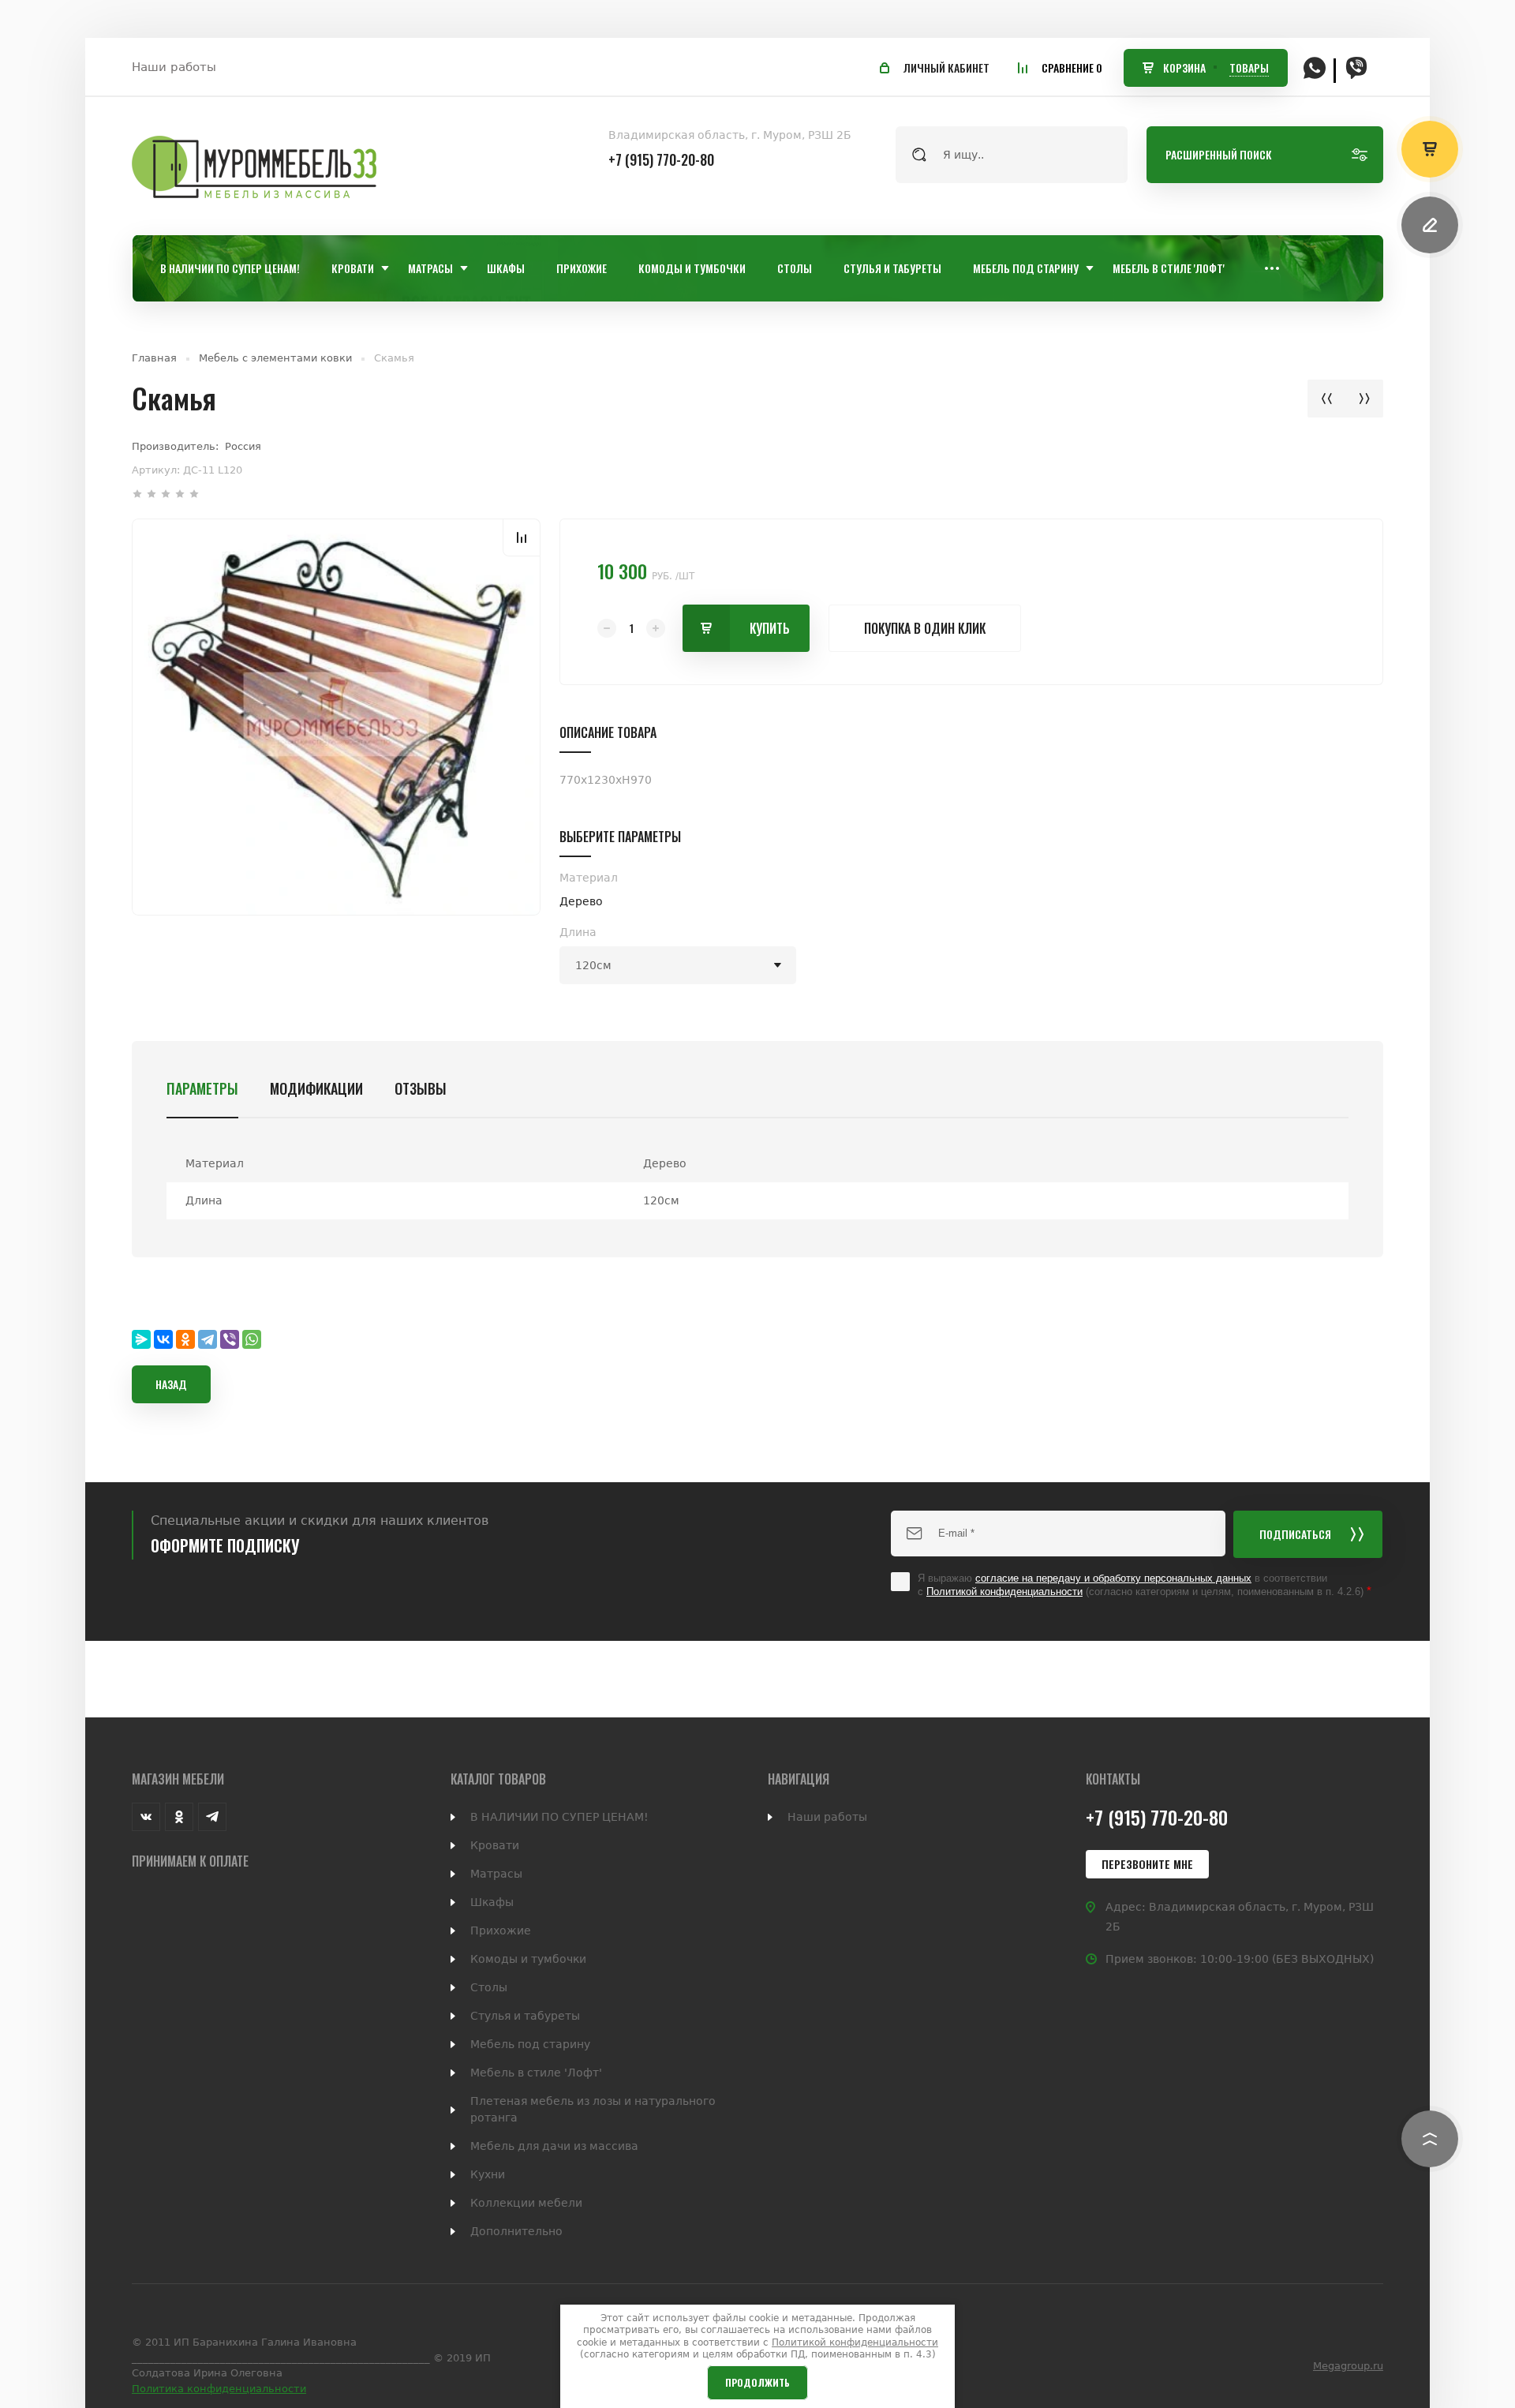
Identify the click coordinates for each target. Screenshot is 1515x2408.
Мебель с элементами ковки (275, 358)
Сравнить (522, 537)
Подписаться (1295, 1534)
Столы (489, 1987)
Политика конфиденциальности (219, 2389)
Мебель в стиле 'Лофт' (536, 2073)
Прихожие (501, 1931)
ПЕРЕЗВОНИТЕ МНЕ (1147, 1864)
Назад (171, 1384)
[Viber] (230, 1339)
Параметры (202, 1088)
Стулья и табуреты (525, 2016)
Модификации (316, 1088)
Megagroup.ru (1348, 2366)
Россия (243, 446)
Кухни (488, 2174)
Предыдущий (1326, 399)
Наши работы (174, 67)
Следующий (1364, 399)
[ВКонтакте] (163, 1339)
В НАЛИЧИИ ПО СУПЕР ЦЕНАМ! (559, 1817)
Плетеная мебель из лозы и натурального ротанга (593, 2109)
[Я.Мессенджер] (141, 1339)
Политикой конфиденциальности (1004, 1592)
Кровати (495, 1845)
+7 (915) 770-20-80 (661, 159)
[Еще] (1272, 268)
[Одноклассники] (185, 1339)
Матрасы (496, 1874)
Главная (154, 358)
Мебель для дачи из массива (554, 2146)
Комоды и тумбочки (528, 1959)
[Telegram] (208, 1339)
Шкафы (492, 1902)
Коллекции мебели (526, 2203)
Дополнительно (516, 2231)
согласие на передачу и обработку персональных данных (1113, 1578)
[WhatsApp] (252, 1339)
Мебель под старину (530, 2044)
